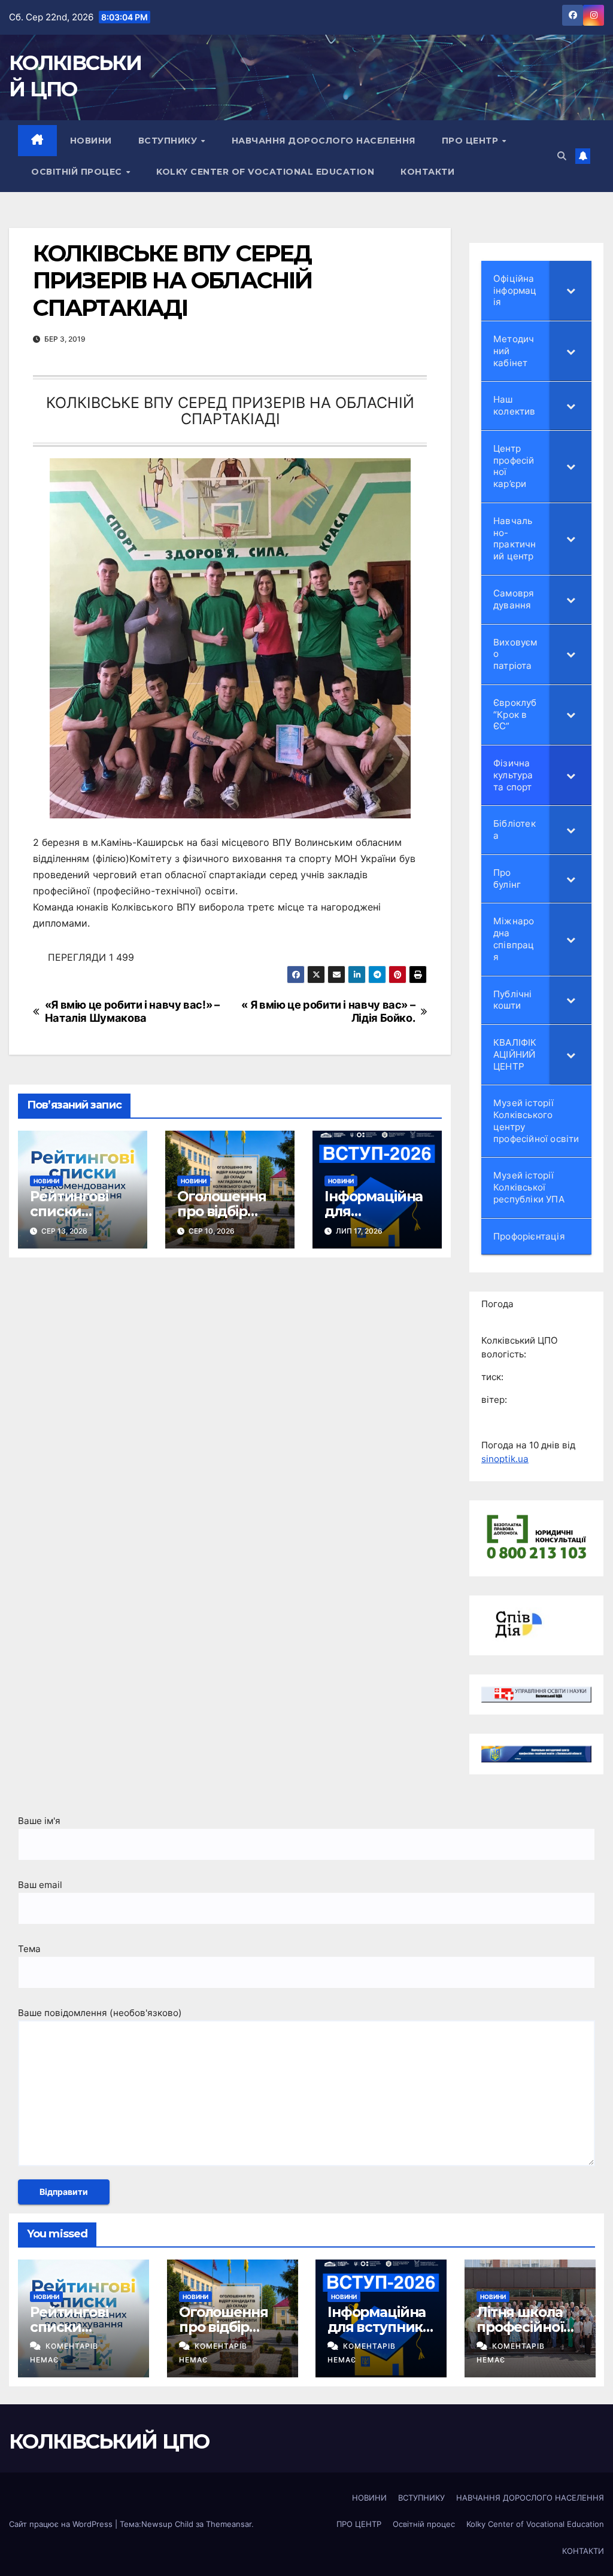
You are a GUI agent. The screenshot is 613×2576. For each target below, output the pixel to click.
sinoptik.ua (505, 1459)
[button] (562, 156)
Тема (29, 1949)
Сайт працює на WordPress (62, 2524)
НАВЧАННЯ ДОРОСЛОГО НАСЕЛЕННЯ (324, 141)
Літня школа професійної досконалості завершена (523, 2335)
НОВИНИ (91, 141)
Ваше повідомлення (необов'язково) (100, 2013)
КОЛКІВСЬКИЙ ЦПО (109, 2441)
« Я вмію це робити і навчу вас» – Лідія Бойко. (328, 1011)
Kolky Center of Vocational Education (265, 172)
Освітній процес (78, 172)
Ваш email (40, 1885)
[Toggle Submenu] (570, 290)
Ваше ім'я (39, 1821)
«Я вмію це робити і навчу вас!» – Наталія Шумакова (132, 1011)
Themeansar (229, 2524)
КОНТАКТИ (427, 172)
